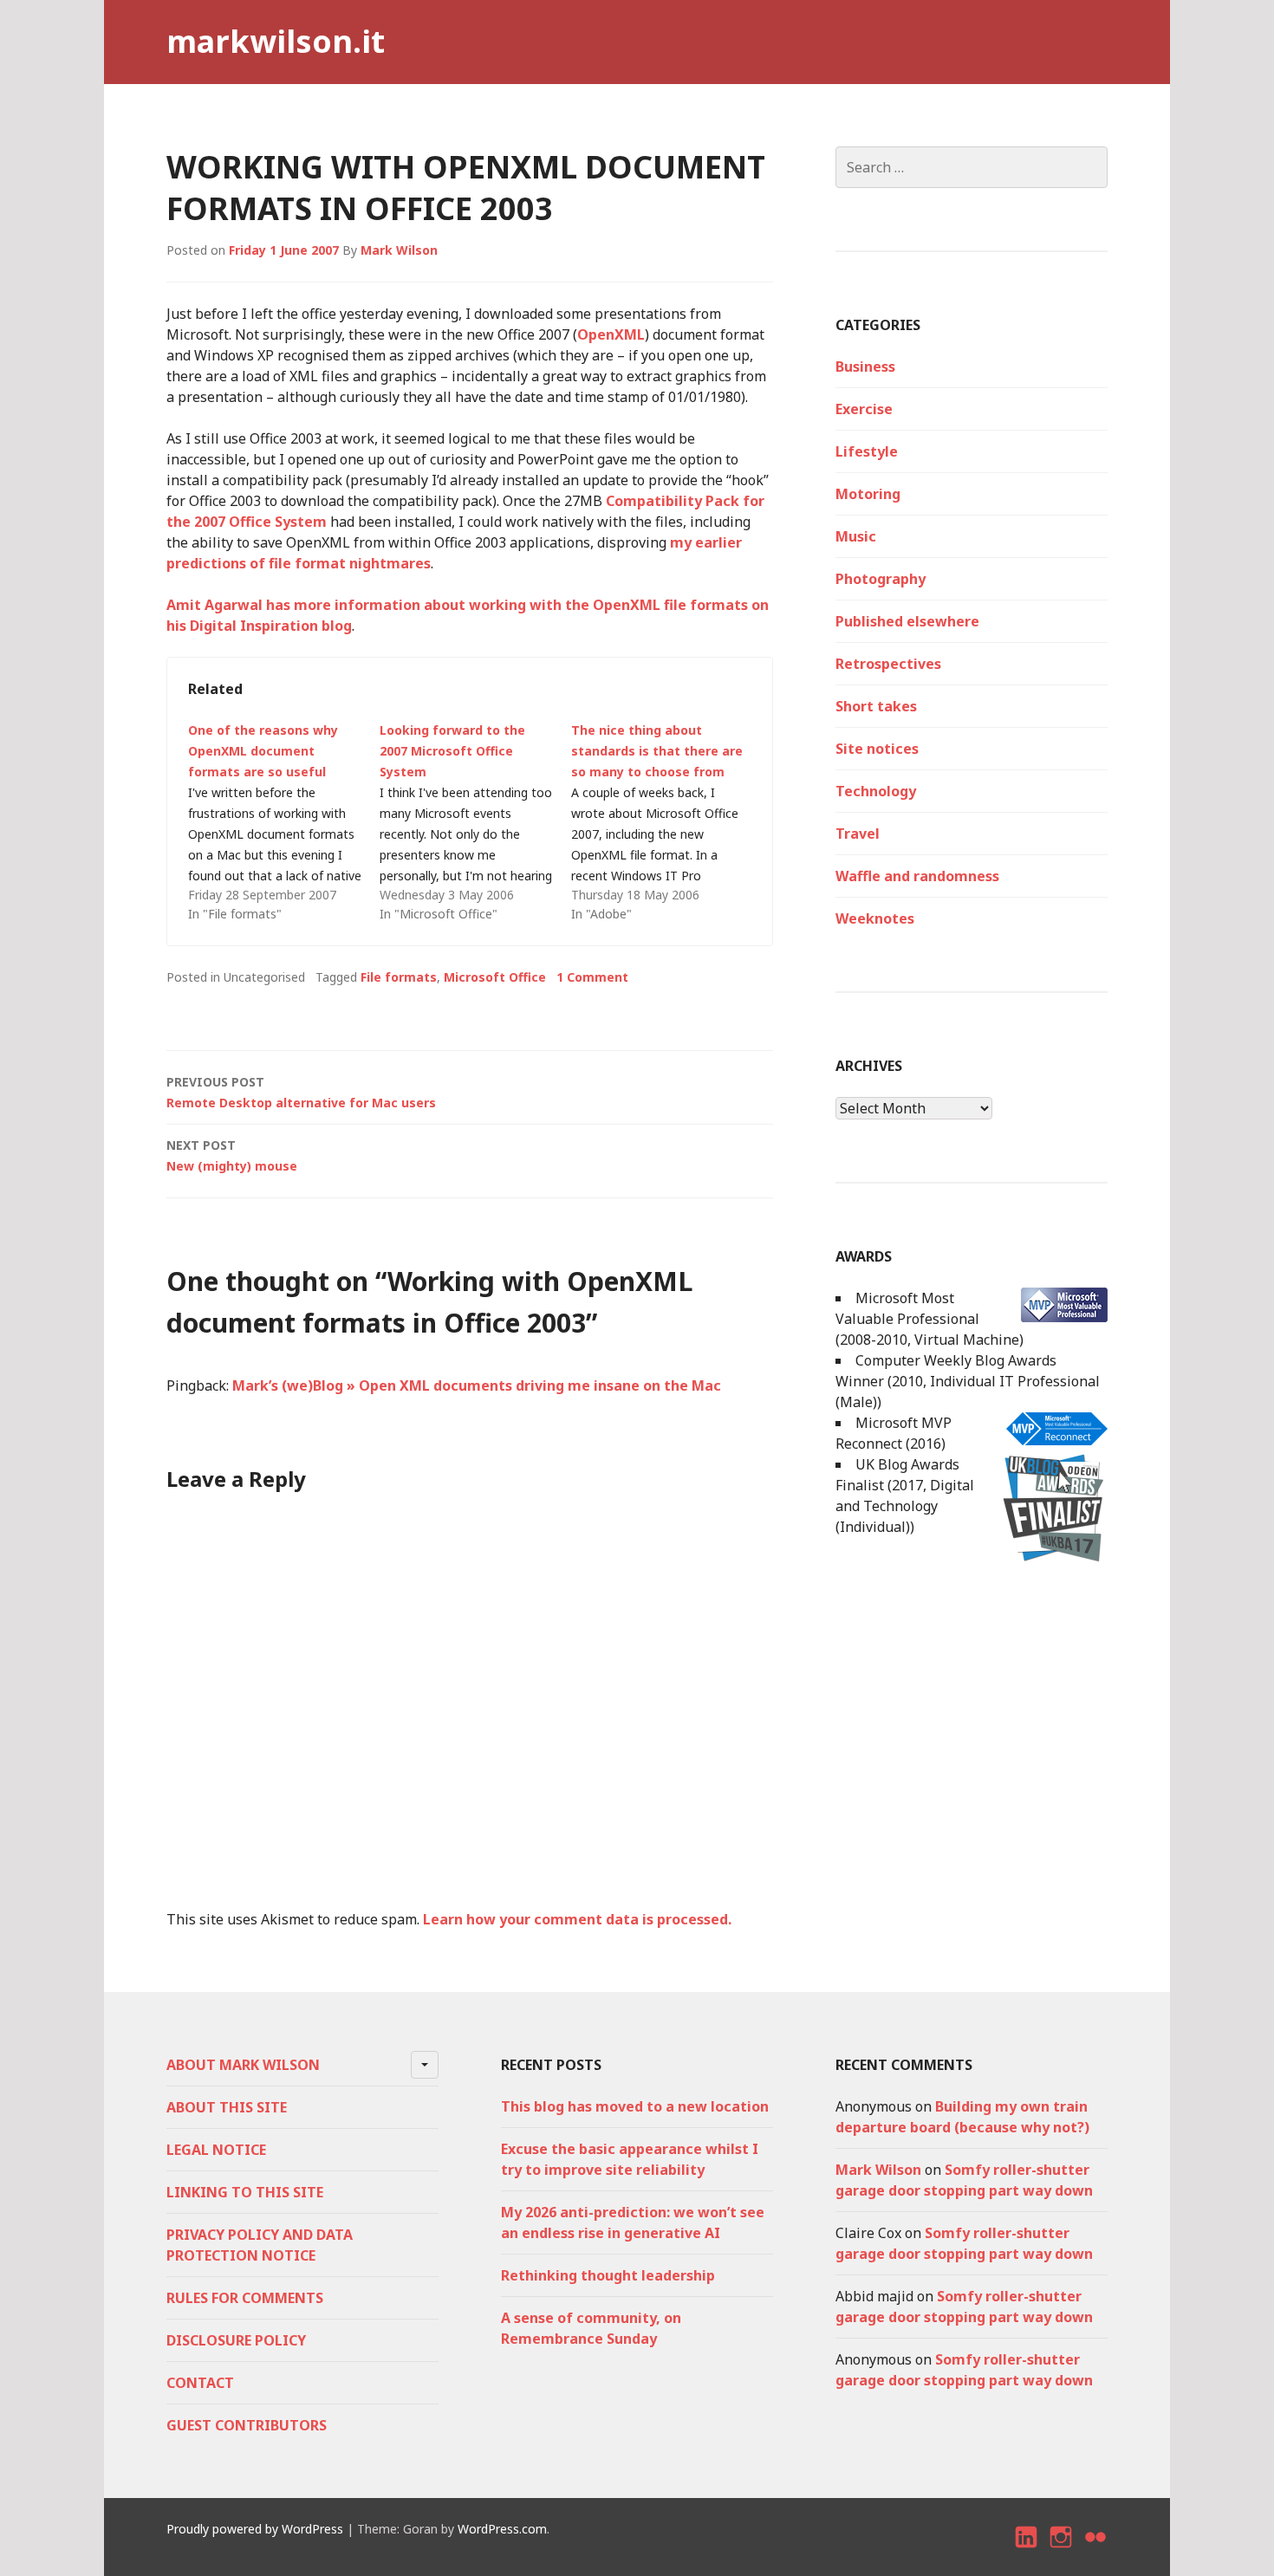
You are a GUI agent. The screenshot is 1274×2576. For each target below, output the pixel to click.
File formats (399, 977)
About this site (227, 2107)
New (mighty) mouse (232, 1155)
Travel (858, 834)
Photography (881, 579)
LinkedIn (1027, 2552)
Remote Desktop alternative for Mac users (301, 1092)
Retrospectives (888, 664)
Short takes (876, 706)
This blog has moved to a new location (635, 2106)
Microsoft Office (495, 977)
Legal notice (216, 2150)
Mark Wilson (399, 250)
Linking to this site (245, 2192)
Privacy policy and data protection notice (260, 2245)
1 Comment (592, 977)
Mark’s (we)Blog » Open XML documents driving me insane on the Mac (477, 1385)
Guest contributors (247, 2425)
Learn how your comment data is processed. (577, 1919)
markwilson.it (276, 41)
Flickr (1096, 2552)
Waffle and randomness (917, 876)
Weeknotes (875, 918)
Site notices (877, 749)
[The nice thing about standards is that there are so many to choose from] (667, 822)
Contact (200, 2383)
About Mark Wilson (243, 2065)
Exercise (864, 409)
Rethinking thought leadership (608, 2275)
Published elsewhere (907, 621)
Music (856, 536)
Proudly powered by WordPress (255, 2529)
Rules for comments (245, 2298)
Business (865, 367)
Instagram (1061, 2552)
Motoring (868, 494)
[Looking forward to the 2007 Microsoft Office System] (475, 822)
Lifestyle (867, 451)
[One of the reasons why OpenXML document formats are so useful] (284, 822)
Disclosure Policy (236, 2340)
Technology (876, 791)
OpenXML (611, 334)
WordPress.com (502, 2529)
